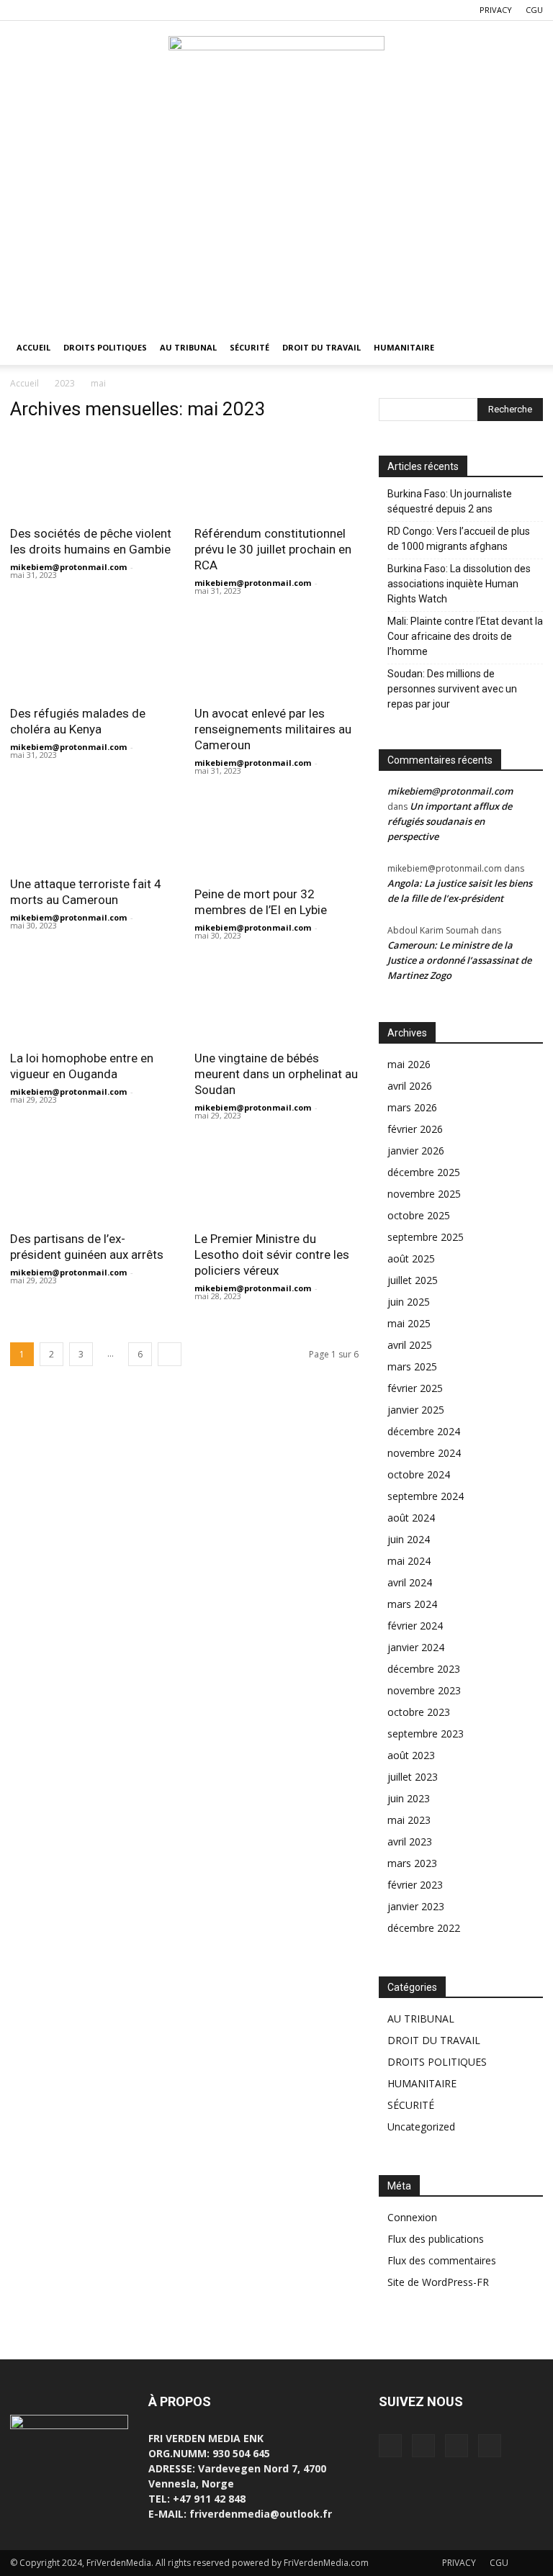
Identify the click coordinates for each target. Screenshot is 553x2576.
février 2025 (415, 1388)
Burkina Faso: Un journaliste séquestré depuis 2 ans (450, 501)
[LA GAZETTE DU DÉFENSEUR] (276, 69)
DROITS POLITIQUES (105, 347)
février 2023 (415, 1885)
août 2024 (411, 1518)
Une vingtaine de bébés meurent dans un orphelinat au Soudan (276, 1074)
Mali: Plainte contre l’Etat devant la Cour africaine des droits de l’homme (465, 636)
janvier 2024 (416, 1647)
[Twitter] (45, 10)
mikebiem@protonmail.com (68, 567)
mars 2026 (412, 1107)
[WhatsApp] (68, 10)
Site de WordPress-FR (438, 2282)
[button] (526, 348)
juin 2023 (409, 1798)
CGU (534, 10)
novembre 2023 (424, 1690)
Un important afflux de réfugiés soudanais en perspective (450, 821)
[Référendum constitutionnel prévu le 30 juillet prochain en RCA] (276, 475)
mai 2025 (409, 1323)
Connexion (412, 2217)
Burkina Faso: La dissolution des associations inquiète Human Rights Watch (459, 584)
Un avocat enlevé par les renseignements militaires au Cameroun (273, 729)
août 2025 (411, 1258)
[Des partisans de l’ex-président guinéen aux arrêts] (92, 1181)
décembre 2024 (424, 1431)
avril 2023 (410, 1841)
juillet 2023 (413, 1777)
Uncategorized (421, 2127)
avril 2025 (410, 1345)
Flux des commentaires (442, 2260)
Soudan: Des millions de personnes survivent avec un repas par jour (452, 689)
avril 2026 (410, 1086)
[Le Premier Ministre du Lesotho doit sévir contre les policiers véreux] (276, 1181)
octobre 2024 (419, 1474)
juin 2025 (409, 1302)
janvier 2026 (416, 1151)
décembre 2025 (424, 1172)
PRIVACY (496, 10)
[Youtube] (92, 10)
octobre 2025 (419, 1215)
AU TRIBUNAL (188, 347)
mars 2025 (412, 1366)
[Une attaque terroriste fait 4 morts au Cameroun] (92, 831)
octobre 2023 (419, 1712)
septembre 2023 (426, 1734)
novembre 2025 (424, 1194)
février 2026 (415, 1129)
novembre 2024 (424, 1453)
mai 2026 (409, 1064)
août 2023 (411, 1755)
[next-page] (170, 1354)
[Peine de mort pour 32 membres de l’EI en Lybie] (276, 836)
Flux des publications (436, 2239)
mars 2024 (412, 1604)
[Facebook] (21, 10)
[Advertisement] (276, 222)
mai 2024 (409, 1561)
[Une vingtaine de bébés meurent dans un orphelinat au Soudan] (276, 1001)
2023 (65, 383)
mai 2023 (409, 1820)
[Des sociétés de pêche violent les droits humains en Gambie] (92, 475)
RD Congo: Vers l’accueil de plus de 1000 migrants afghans (459, 539)
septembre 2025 (426, 1237)
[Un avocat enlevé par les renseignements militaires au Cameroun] (276, 656)
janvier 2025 (416, 1410)
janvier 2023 (416, 1906)
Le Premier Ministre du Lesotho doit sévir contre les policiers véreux (272, 1255)
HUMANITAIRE (404, 347)
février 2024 (415, 1626)
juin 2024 (409, 1539)
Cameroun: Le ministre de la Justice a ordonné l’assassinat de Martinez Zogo (459, 960)
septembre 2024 (426, 1496)
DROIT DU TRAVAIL (322, 347)
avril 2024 (410, 1582)
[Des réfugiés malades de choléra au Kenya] (92, 656)
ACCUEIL (33, 347)
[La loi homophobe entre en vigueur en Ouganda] (92, 1001)
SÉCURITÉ (249, 347)
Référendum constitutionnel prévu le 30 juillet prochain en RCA (273, 549)
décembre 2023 (424, 1669)
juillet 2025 (413, 1280)
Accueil (24, 383)
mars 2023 (412, 1863)
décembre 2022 (424, 1928)
